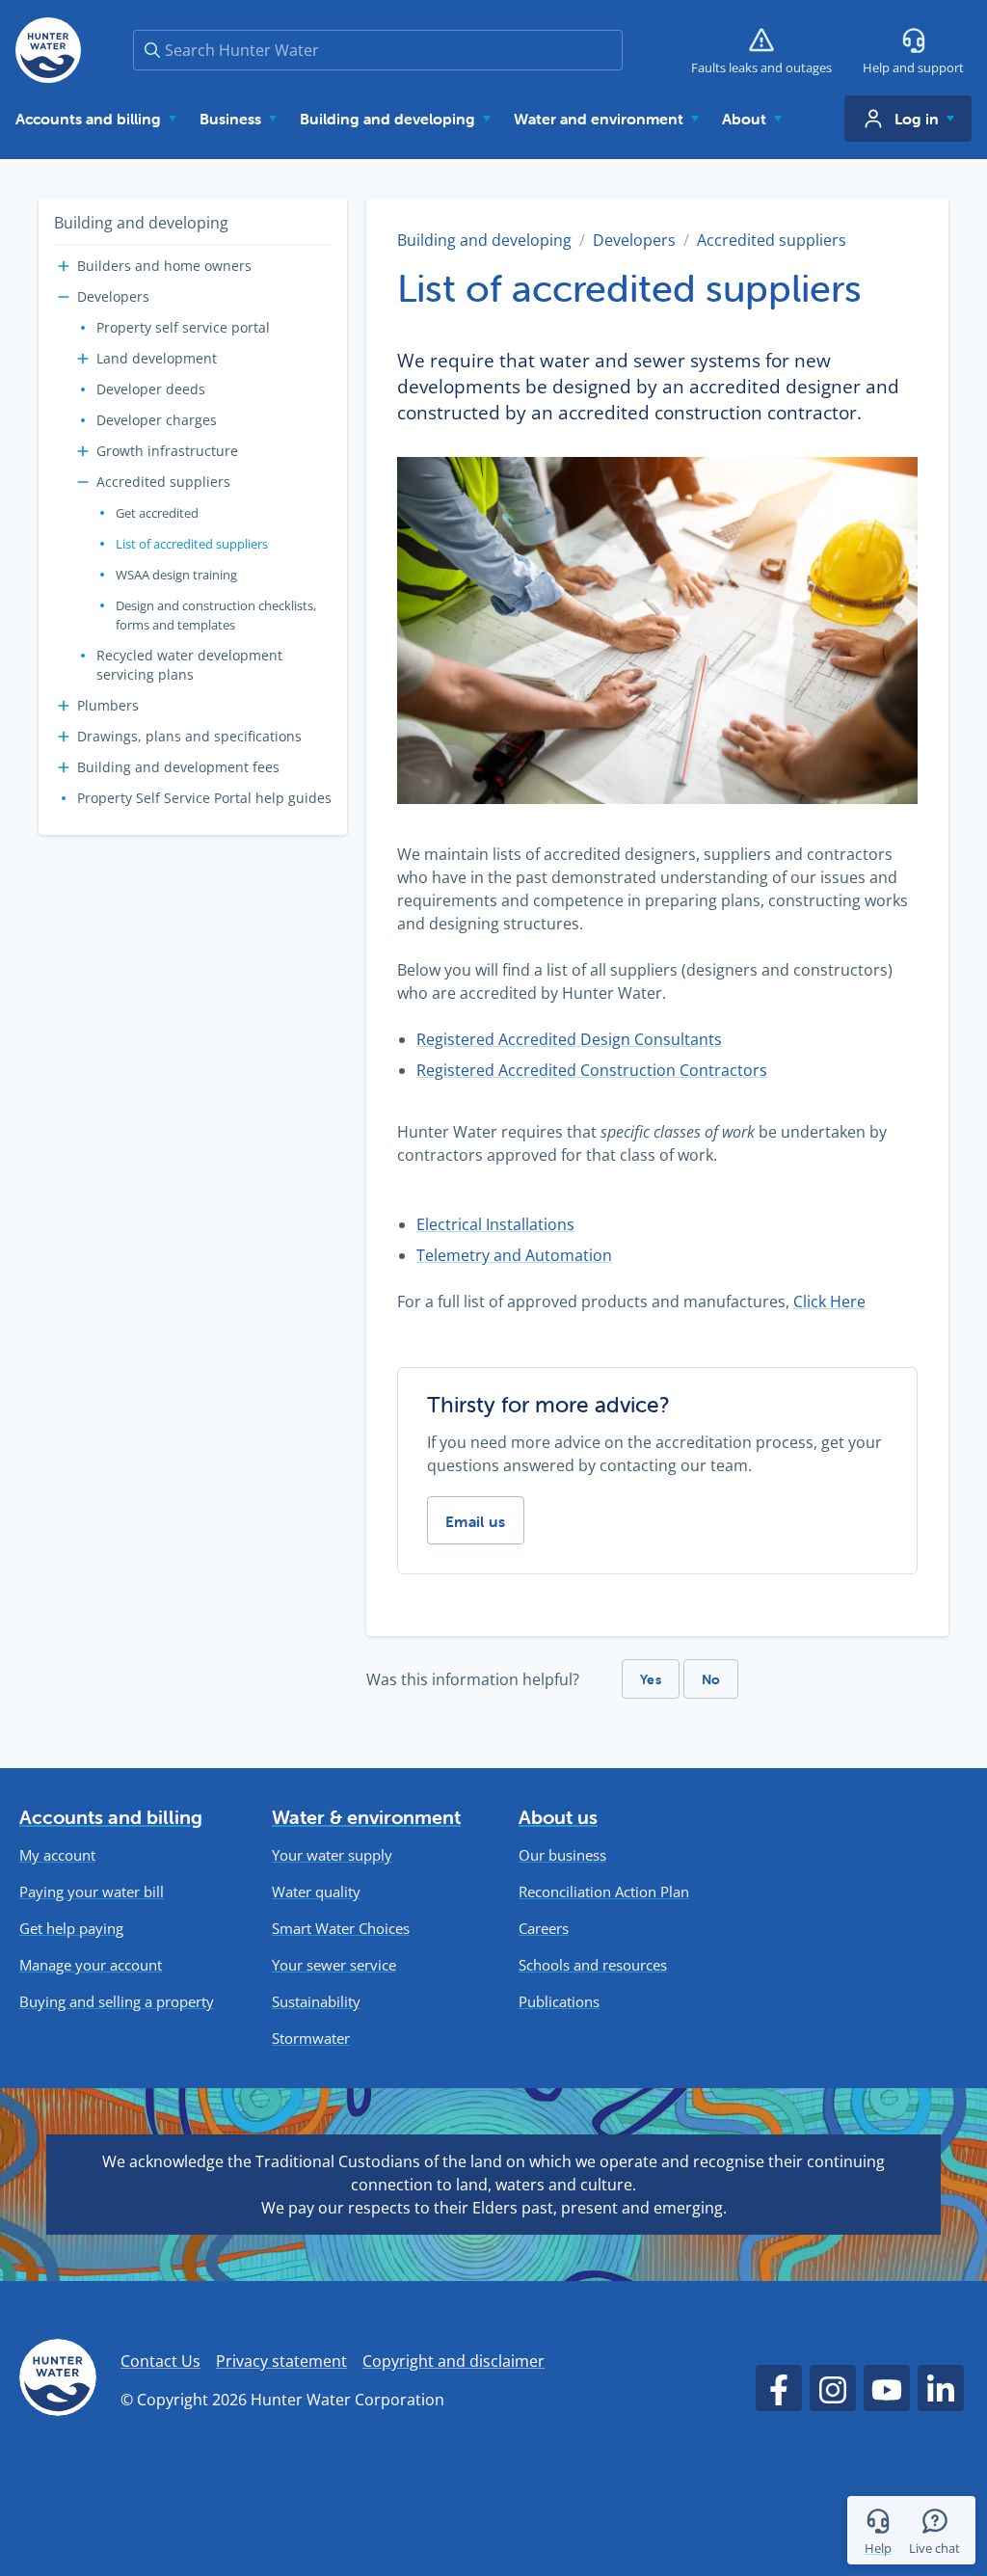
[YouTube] (887, 2388)
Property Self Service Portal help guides (204, 798)
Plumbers (108, 705)
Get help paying (71, 1929)
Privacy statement (281, 2361)
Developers (113, 296)
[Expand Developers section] (64, 297)
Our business (562, 1855)
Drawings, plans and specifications (189, 736)
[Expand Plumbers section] (64, 706)
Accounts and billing (111, 1817)
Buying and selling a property (117, 2002)
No (711, 1679)
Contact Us (160, 2361)
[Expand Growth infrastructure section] (83, 451)
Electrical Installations (495, 1224)
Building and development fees (178, 767)
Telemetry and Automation (514, 1255)
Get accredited (157, 513)
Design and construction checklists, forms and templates (216, 615)
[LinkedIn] (941, 2388)
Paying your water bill (92, 1892)
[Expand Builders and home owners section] (64, 266)
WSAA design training (176, 575)
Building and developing (141, 223)
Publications (559, 2002)
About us (558, 1817)
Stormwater (311, 2039)
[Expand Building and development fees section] (64, 767)
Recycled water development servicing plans (189, 665)
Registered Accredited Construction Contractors (592, 1070)
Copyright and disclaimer (453, 2361)
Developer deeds (151, 389)
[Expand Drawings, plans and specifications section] (64, 737)
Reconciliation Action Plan (604, 1892)
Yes (651, 1679)
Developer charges (157, 420)
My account (57, 1855)
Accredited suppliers (163, 482)
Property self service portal (183, 327)
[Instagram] (833, 2388)
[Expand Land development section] (83, 359)
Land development (157, 358)
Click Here (829, 1301)
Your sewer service (334, 1965)
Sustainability (316, 2002)
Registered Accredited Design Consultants (569, 1039)
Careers (544, 1929)
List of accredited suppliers (192, 544)
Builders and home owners (164, 266)
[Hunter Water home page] (48, 50)
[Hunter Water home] (58, 2380)
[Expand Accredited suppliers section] (83, 482)
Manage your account (91, 1965)
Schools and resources (593, 1965)
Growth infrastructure (167, 451)
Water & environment (366, 1817)
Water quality (316, 1892)
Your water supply (332, 1855)
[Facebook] (779, 2388)
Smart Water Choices (341, 1929)
